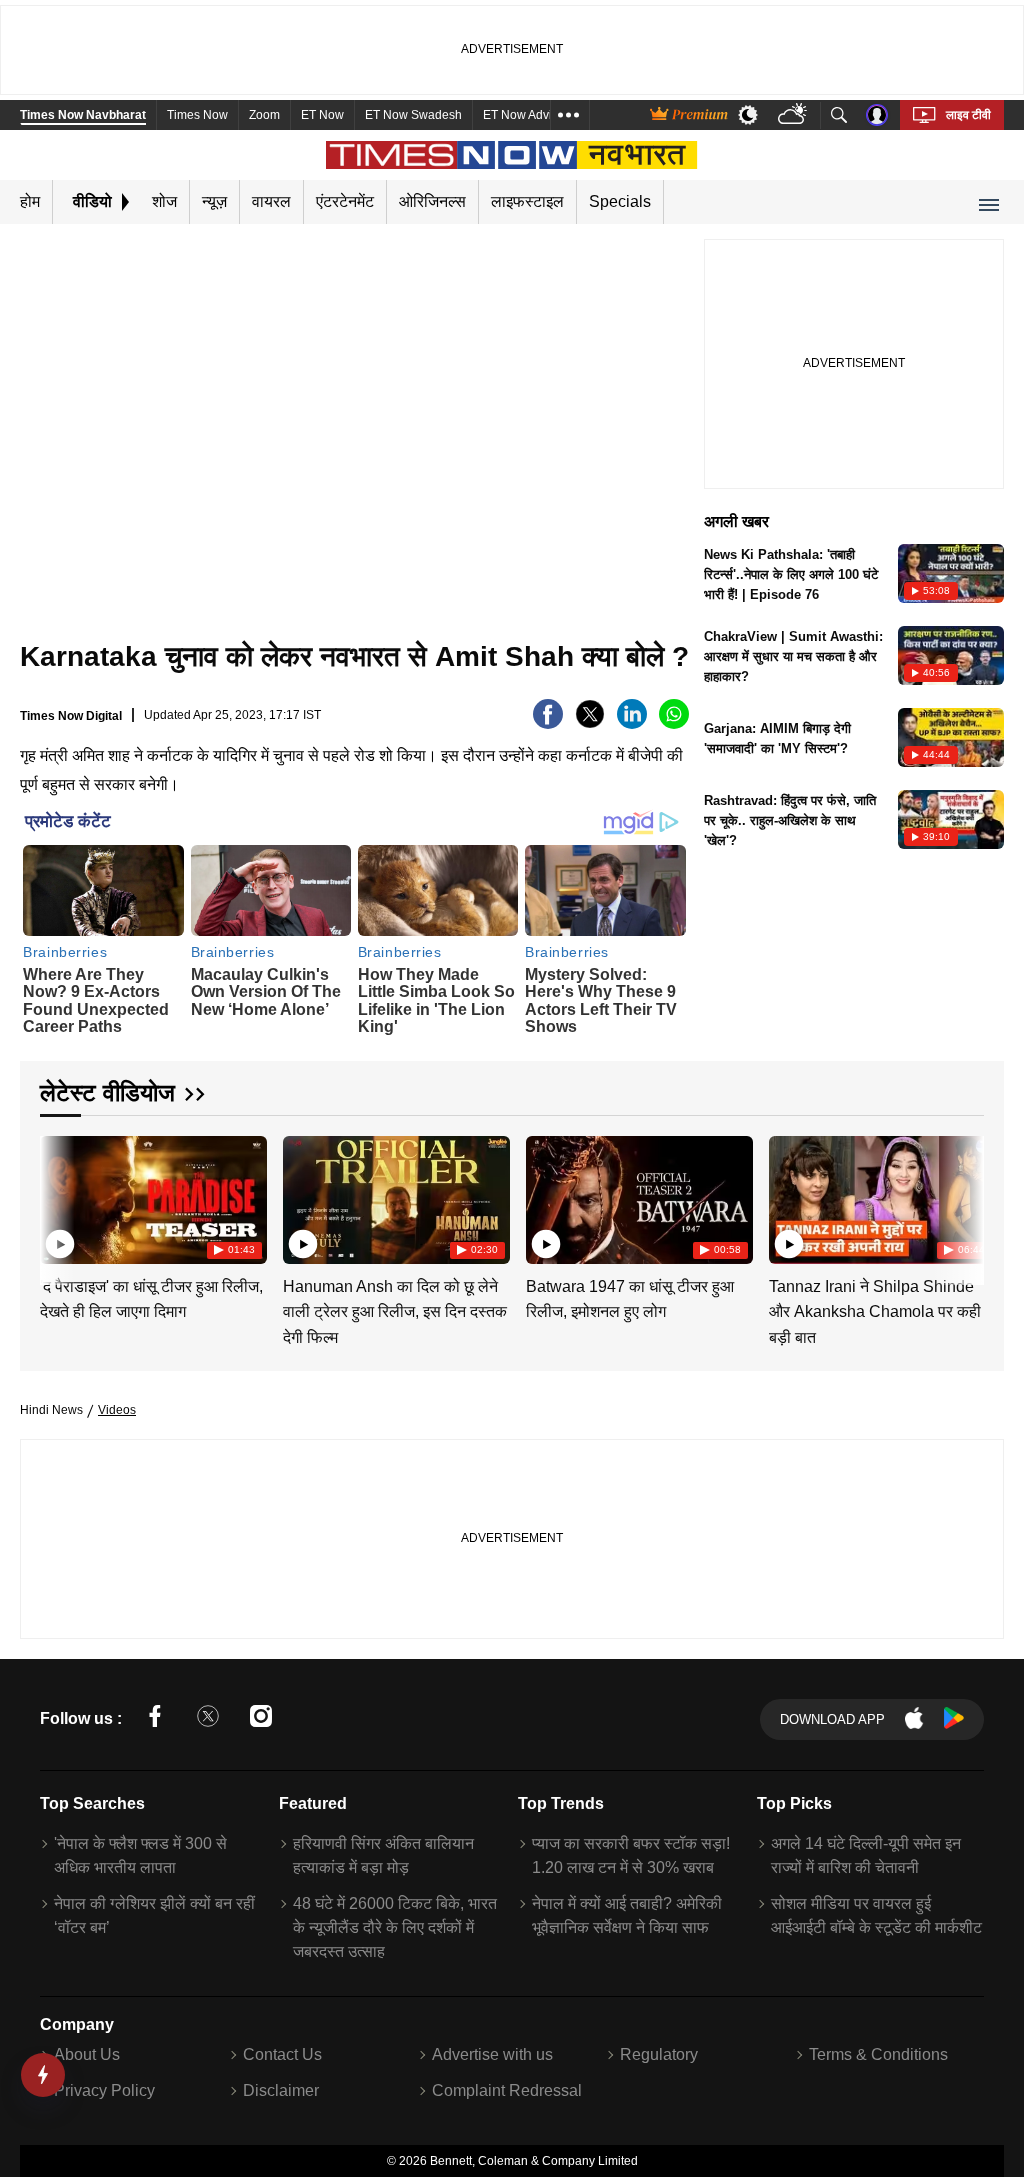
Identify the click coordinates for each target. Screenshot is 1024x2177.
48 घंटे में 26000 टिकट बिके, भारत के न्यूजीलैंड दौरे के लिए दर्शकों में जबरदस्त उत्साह (395, 1927)
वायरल (271, 201)
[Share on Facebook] (548, 723)
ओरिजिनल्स (432, 201)
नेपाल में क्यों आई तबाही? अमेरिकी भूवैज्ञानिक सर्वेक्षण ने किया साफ (627, 1915)
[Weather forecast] (794, 115)
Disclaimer (281, 2090)
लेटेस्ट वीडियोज (107, 1092)
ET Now (322, 115)
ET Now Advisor (526, 115)
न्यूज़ (214, 201)
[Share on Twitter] (590, 723)
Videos (117, 1410)
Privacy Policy (104, 2090)
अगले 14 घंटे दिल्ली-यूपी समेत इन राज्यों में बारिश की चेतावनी (866, 1855)
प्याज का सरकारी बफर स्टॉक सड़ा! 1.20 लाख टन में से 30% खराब (631, 1855)
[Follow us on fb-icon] (155, 1719)
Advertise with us (492, 2054)
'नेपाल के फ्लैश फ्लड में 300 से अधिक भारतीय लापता (140, 1855)
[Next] (964, 1197)
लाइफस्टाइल (527, 201)
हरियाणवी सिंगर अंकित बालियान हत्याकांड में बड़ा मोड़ (383, 1855)
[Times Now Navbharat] (512, 155)
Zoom (264, 115)
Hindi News (51, 1410)
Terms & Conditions (878, 2054)
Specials (620, 201)
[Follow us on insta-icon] (261, 1719)
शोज (164, 201)
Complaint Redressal (507, 2090)
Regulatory (659, 2054)
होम (30, 201)
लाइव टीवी (968, 115)
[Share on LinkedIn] (632, 723)
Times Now (197, 115)
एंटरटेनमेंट (345, 201)
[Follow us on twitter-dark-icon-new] (208, 1719)
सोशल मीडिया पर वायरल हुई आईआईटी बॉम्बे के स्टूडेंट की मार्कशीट (876, 1915)
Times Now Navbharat (83, 115)
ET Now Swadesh (413, 115)
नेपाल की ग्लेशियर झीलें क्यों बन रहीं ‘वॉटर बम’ (154, 1915)
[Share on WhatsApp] (674, 723)
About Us (87, 2054)
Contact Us (282, 2054)
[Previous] (57, 1197)
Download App (832, 1719)
